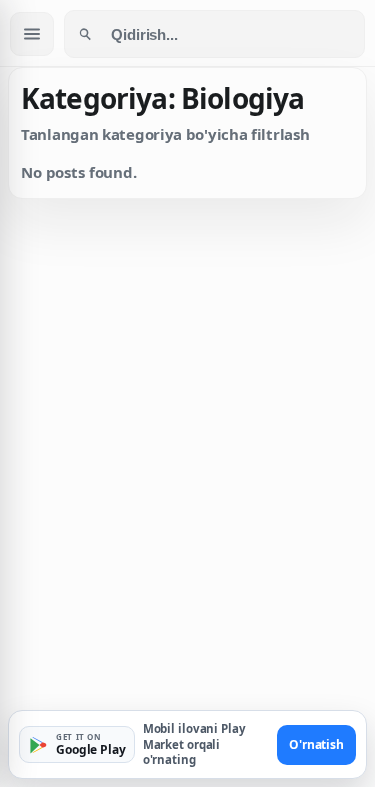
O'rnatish (316, 744)
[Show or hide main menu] (32, 34)
